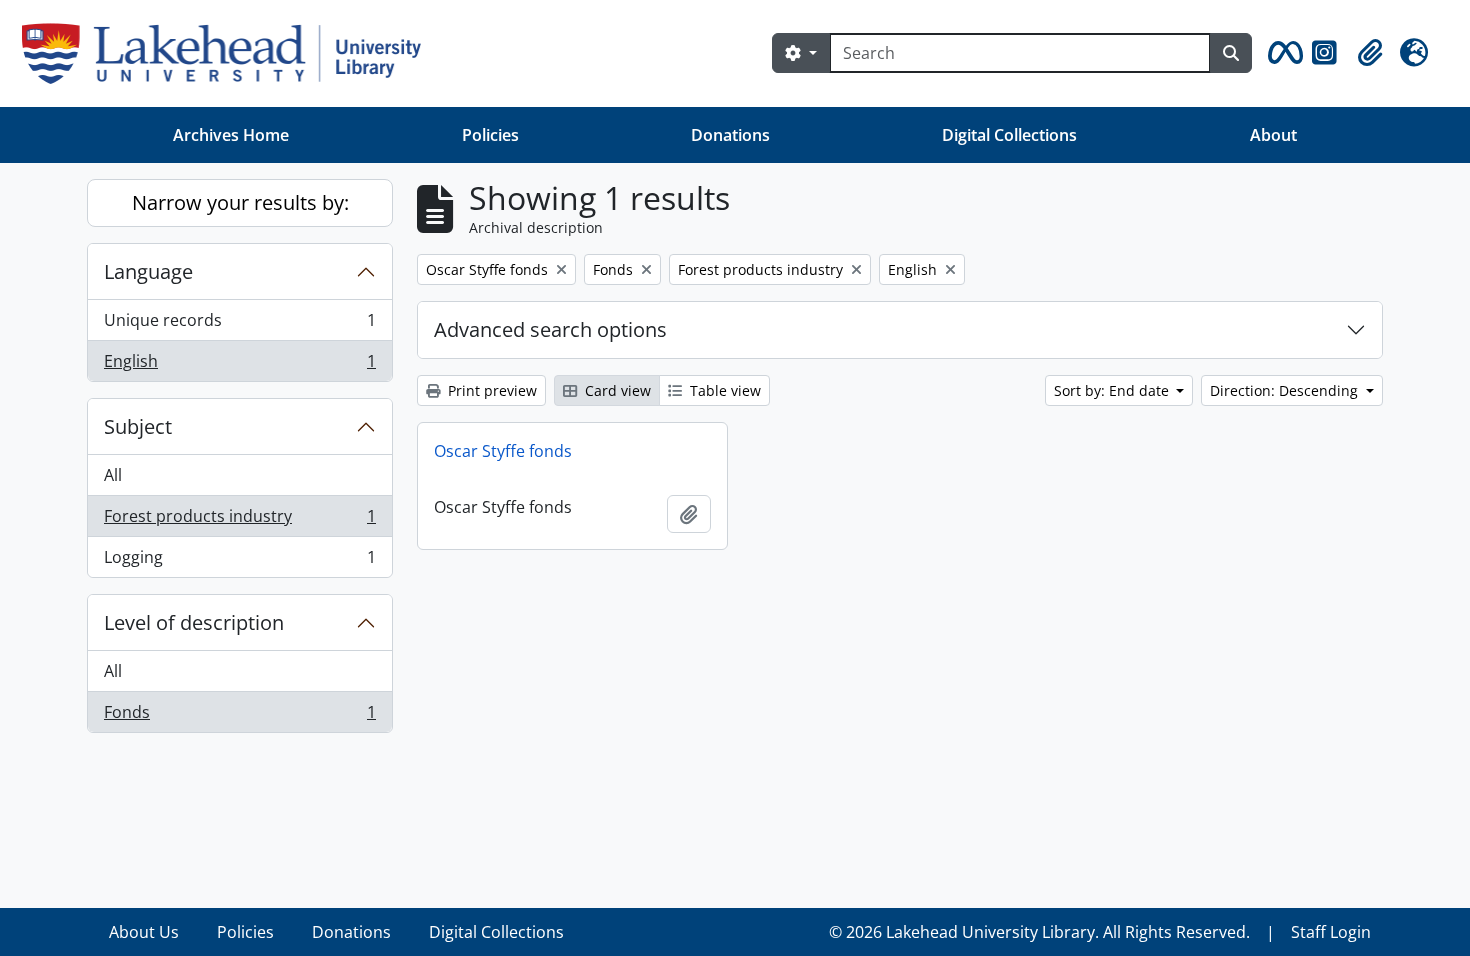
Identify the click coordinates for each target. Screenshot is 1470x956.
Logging (239, 561)
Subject (138, 426)
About (1273, 135)
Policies (490, 135)
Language (148, 271)
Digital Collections (1009, 135)
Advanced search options (550, 329)
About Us (144, 932)
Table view (723, 390)
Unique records (239, 325)
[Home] (229, 53)
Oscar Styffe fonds (503, 451)
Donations (730, 135)
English (239, 365)
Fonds (239, 716)
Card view (616, 390)
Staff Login (1331, 932)
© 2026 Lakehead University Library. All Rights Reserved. (1039, 932)
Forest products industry (239, 521)
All (113, 475)
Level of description (194, 622)
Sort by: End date (1113, 390)
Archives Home (231, 135)
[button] (1282, 53)
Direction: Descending (1286, 390)
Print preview (490, 390)
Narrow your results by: (240, 202)
